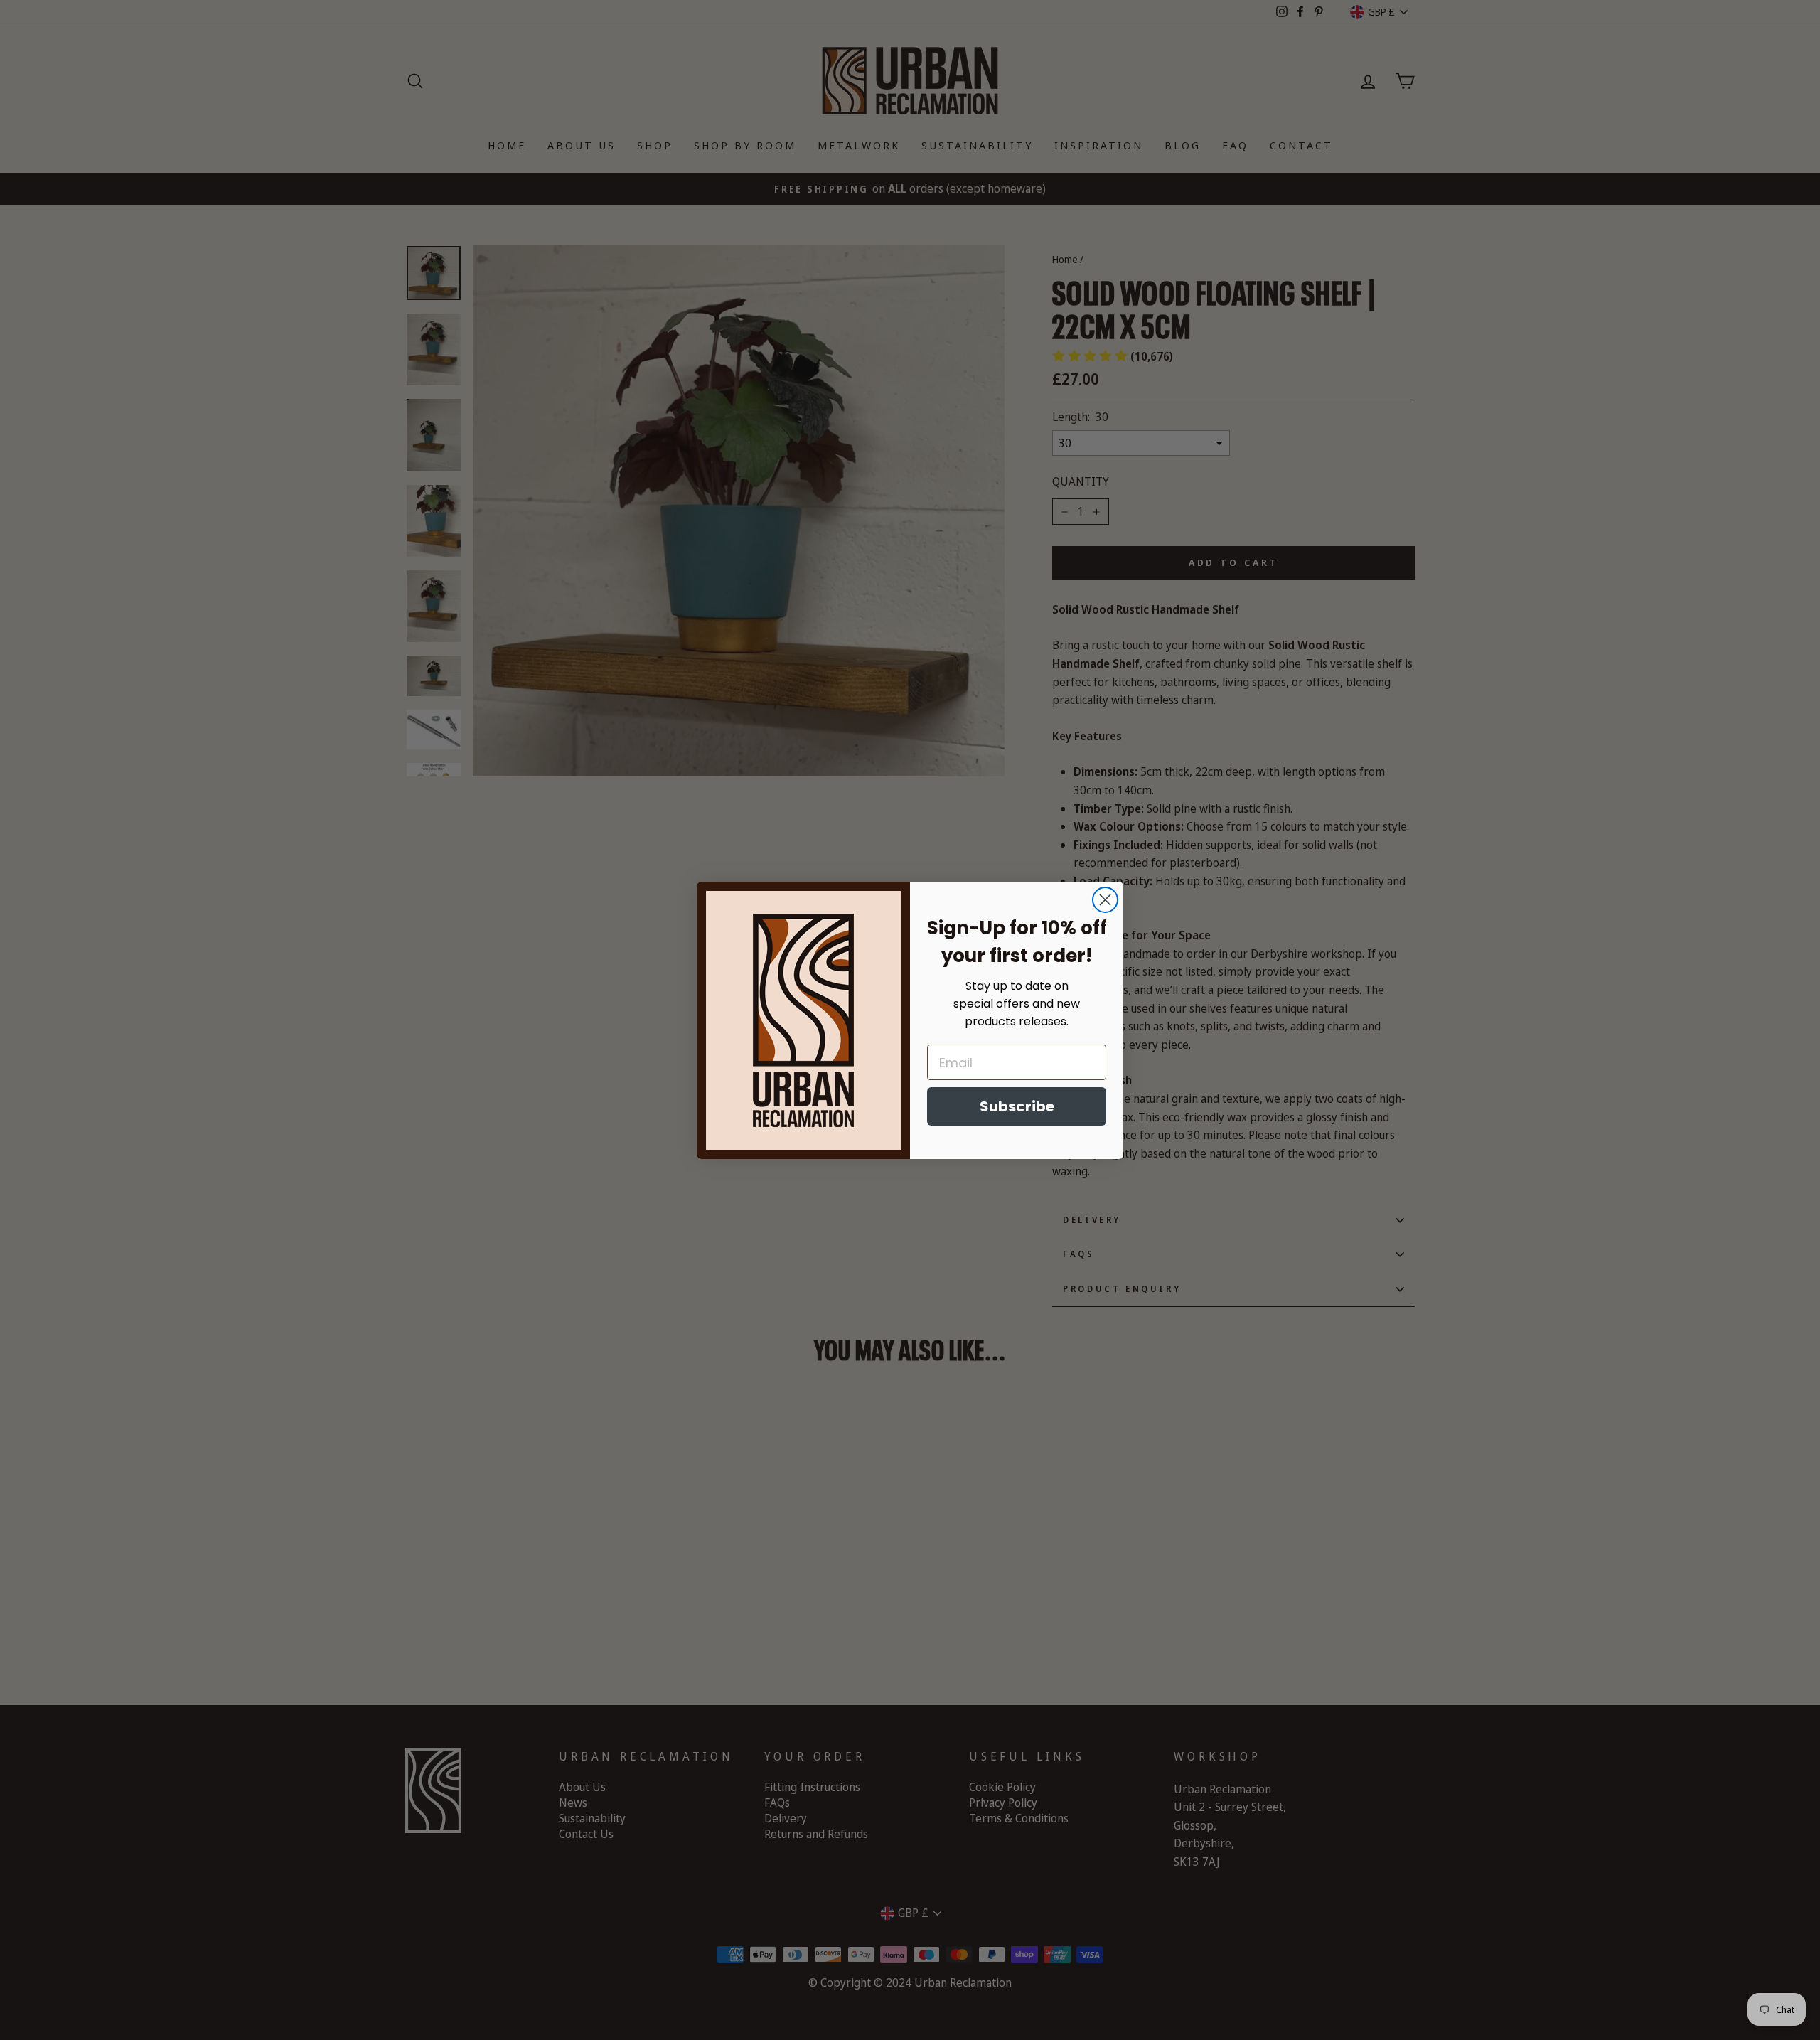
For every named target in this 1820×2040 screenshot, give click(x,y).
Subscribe (1017, 1106)
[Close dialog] (1105, 900)
